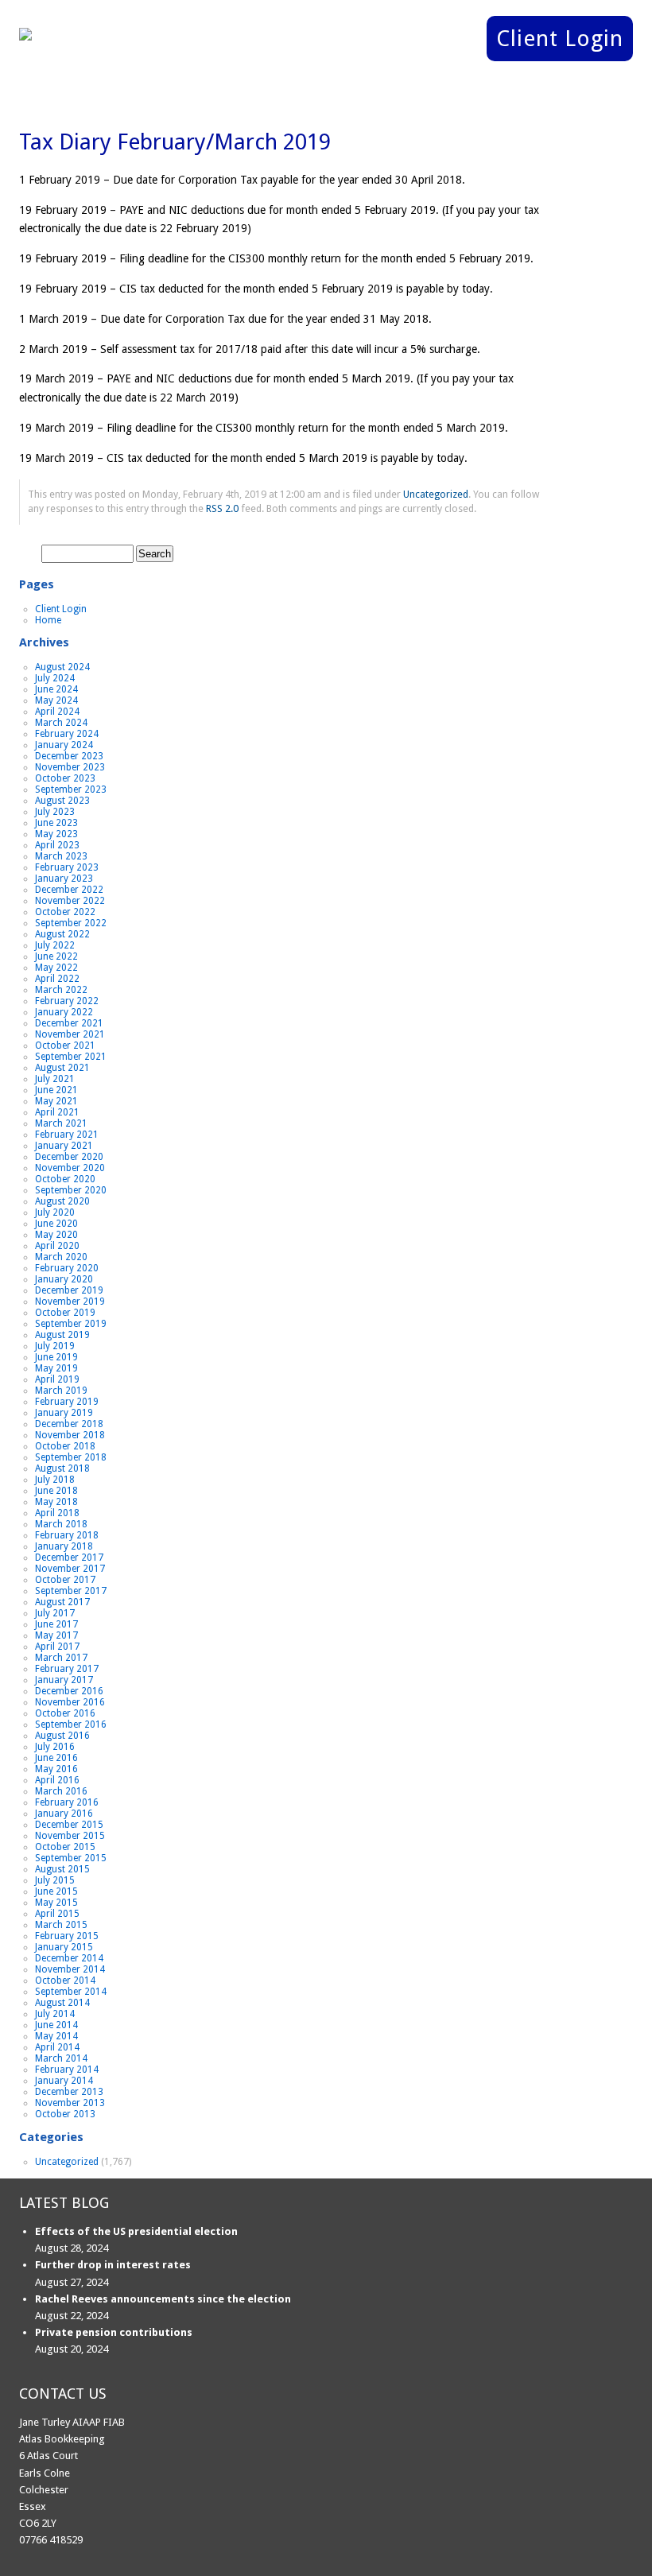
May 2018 (56, 1502)
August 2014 (62, 2003)
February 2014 (67, 2070)
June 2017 (56, 1624)
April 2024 (57, 712)
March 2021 (61, 1123)
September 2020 (71, 1190)
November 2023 (70, 767)
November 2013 (70, 2103)
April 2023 (57, 845)
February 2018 (67, 1535)
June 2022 (56, 956)
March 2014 (61, 2058)
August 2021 (62, 1068)
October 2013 (65, 2114)
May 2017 (56, 1635)
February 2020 (67, 1268)
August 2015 (62, 1869)
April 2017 (57, 1647)
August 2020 (62, 1201)
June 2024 (56, 689)
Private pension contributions (114, 2332)
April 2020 (57, 1246)
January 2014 (64, 2081)
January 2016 (64, 1814)
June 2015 (56, 1891)
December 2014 (69, 1958)
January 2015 (64, 1947)
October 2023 (65, 778)
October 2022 (65, 912)
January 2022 (64, 1012)
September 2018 (71, 1457)
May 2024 (56, 700)
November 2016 (70, 1702)
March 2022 (61, 990)
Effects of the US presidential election (136, 2231)
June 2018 (56, 1491)
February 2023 (67, 867)
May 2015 (56, 1903)
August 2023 (62, 801)
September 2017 (71, 1591)
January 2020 (64, 1279)
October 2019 (65, 1313)
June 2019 (56, 1357)
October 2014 (65, 1980)
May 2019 (56, 1368)
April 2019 (57, 1379)
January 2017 (64, 1680)
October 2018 (65, 1446)
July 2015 (55, 1880)
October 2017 (65, 1580)
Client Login (560, 39)
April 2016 (57, 1780)
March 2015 (61, 1925)
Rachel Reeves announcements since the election (163, 2299)
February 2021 (67, 1135)
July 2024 (55, 678)
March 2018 (61, 1524)
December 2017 (69, 1558)
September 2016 (71, 1724)
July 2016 (55, 1747)
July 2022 (55, 945)
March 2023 (61, 856)
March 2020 (61, 1257)
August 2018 (62, 1468)
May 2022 (56, 968)
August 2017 (62, 1602)
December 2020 (69, 1157)
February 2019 (67, 1402)
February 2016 (67, 1802)
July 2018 (55, 1480)
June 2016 (56, 1758)
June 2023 (56, 823)
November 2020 (70, 1168)
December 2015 (69, 1825)
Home (48, 620)
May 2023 (56, 834)
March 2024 (61, 723)
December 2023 (69, 756)
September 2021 (71, 1057)
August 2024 (62, 667)
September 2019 (71, 1324)
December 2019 (69, 1290)
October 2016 (65, 1713)
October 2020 (65, 1179)
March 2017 (61, 1658)
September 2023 (71, 789)
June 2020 (56, 1224)
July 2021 (55, 1079)
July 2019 (55, 1346)
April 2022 (57, 979)
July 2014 (55, 2014)
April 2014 (57, 2047)
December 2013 (69, 2092)
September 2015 (71, 1858)
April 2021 (57, 1112)
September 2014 (71, 1992)
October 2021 (65, 1046)
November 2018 (70, 1435)
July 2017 (55, 1613)
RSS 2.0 (222, 508)
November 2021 (70, 1034)
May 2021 (56, 1101)
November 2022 (70, 901)
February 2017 (67, 1669)
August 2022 (62, 934)
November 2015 (70, 1836)
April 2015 (57, 1914)
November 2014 (70, 1969)
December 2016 (69, 1691)
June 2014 (56, 2025)
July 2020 (55, 1212)
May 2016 (56, 1769)
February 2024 (67, 734)
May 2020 (56, 1235)
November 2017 (70, 1569)
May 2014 (56, 2036)
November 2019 (70, 1302)
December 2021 (69, 1023)
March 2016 (61, 1791)
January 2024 (64, 745)
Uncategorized (436, 494)
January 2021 (64, 1146)
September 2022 (71, 923)
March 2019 (61, 1391)
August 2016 (62, 1736)
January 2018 (64, 1546)
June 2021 (56, 1090)
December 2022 (69, 890)
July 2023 (55, 812)
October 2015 (65, 1847)
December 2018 (69, 1424)
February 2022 (67, 1001)
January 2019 (64, 1413)
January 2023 (64, 879)
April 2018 (57, 1513)
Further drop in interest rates (113, 2265)
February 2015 (67, 1936)
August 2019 (62, 1335)
